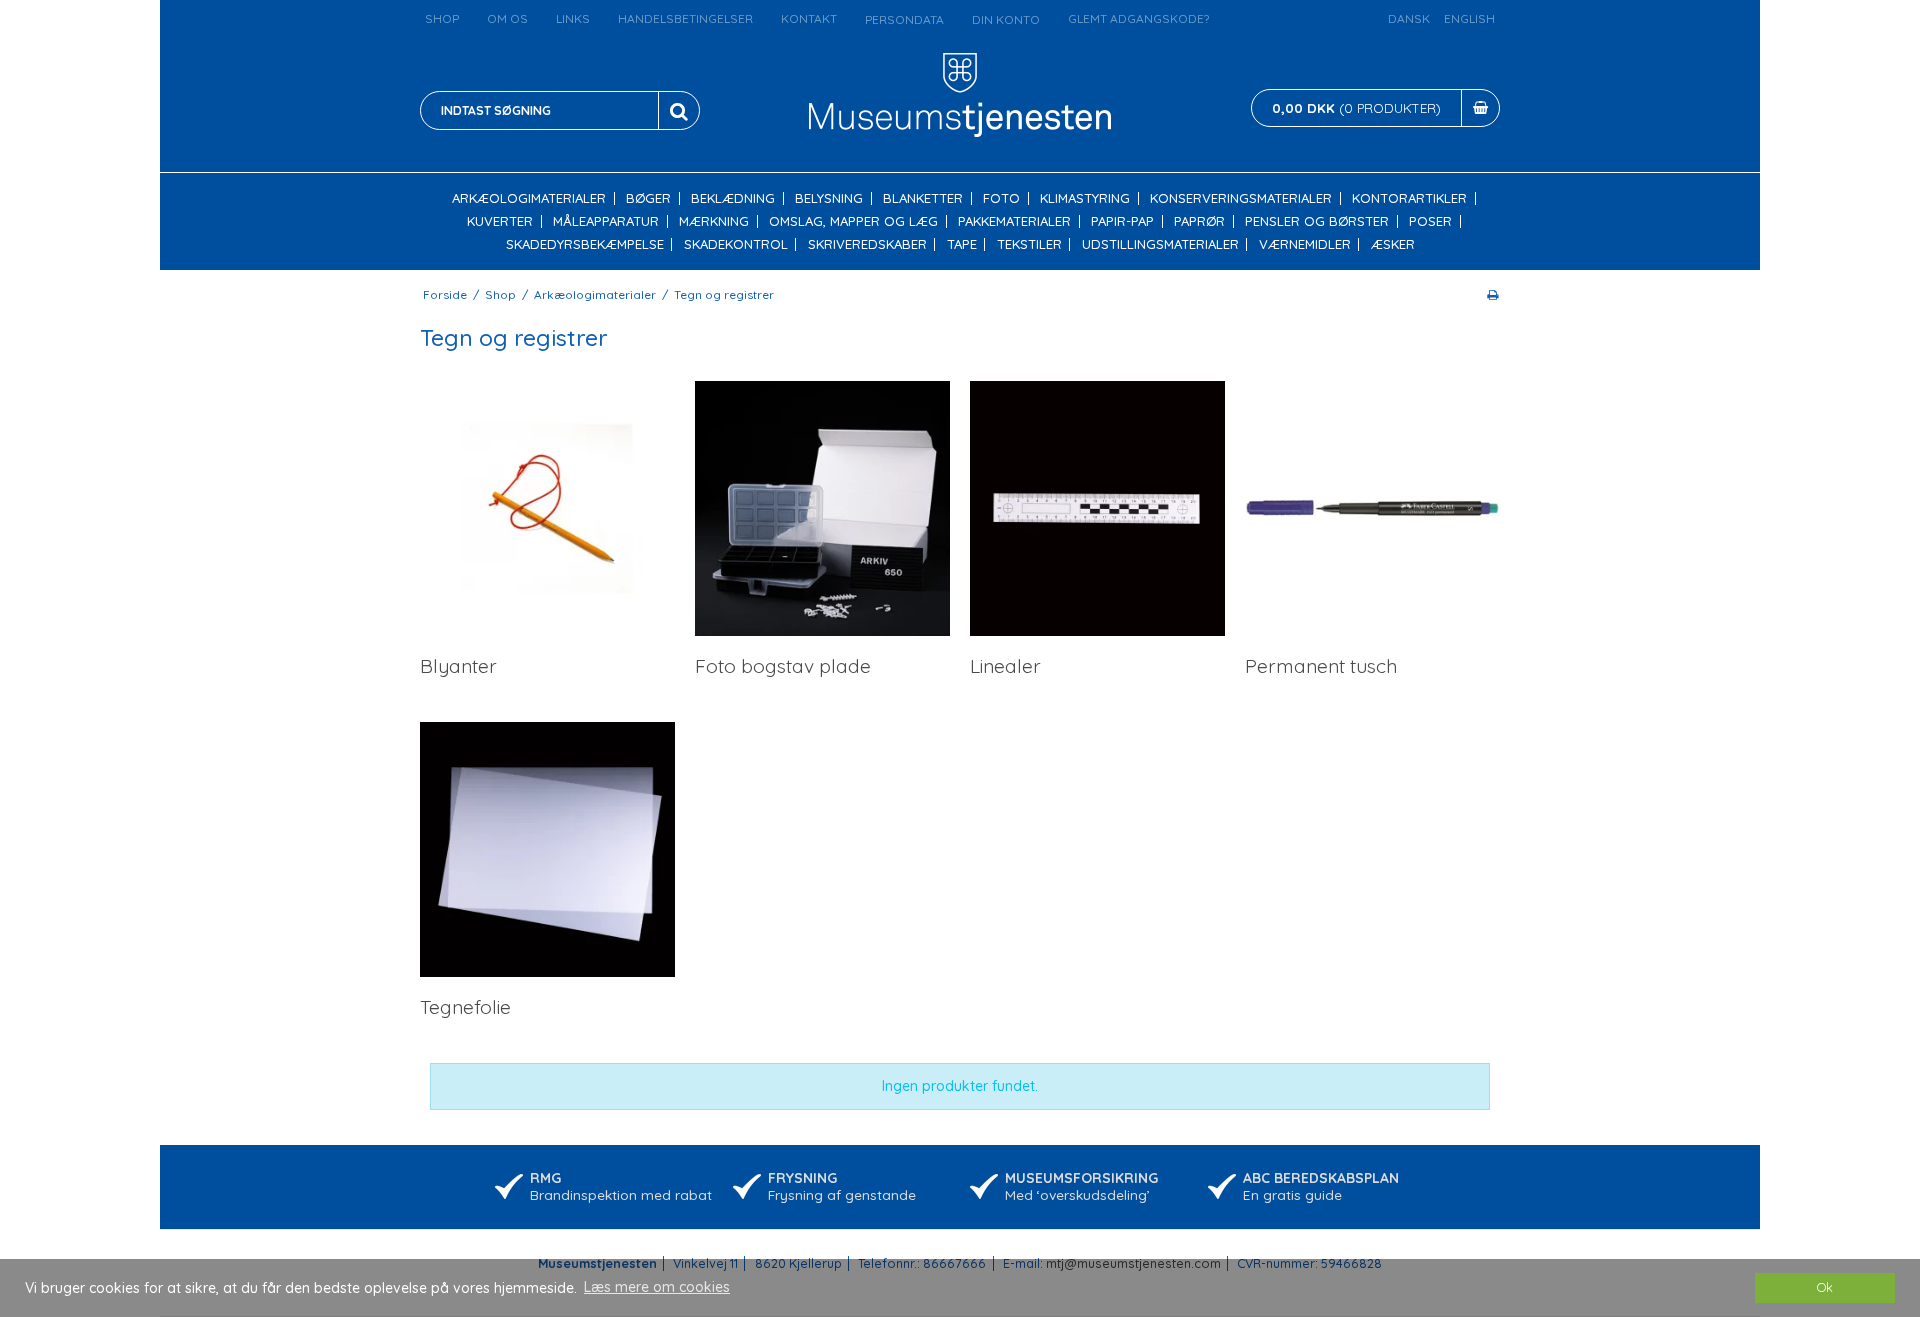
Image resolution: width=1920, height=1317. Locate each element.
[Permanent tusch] (1372, 508)
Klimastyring (1085, 198)
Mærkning (714, 221)
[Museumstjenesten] (960, 95)
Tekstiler (1029, 244)
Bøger (648, 198)
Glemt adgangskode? (1138, 18)
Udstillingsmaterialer (1160, 244)
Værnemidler (1305, 244)
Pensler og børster (1317, 221)
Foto (1001, 198)
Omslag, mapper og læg (853, 221)
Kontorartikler (1409, 198)
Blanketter (923, 198)
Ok (1825, 1287)
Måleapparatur (606, 221)
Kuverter (500, 221)
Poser (1430, 221)
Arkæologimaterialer (529, 198)
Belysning (829, 198)
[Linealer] (1097, 508)
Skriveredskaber (867, 244)
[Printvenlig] (1492, 294)
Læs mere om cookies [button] (657, 1287)
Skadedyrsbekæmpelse (585, 244)
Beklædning (733, 198)
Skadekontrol (736, 244)
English (1469, 18)
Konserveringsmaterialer (1241, 198)
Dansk (1409, 18)
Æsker (1393, 244)
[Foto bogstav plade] (822, 508)
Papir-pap (1122, 221)
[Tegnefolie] (547, 849)
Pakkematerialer (1014, 221)
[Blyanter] (547, 508)
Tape (962, 244)
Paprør (1199, 221)
